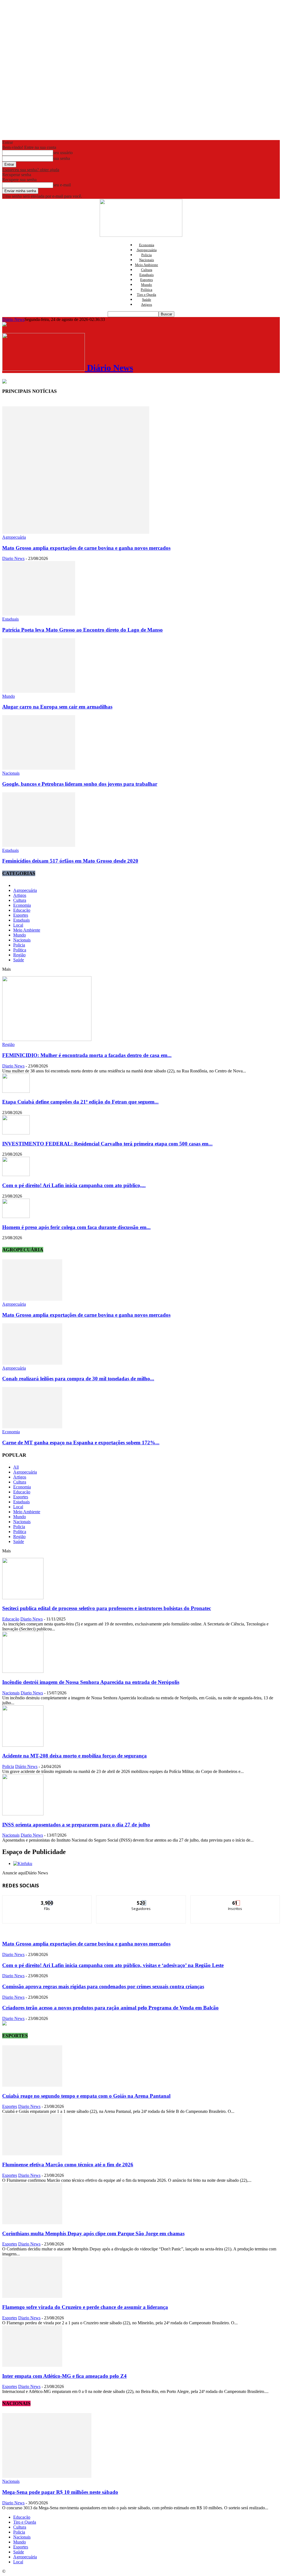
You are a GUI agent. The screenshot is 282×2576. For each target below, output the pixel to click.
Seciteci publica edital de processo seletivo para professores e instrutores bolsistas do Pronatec (107, 1608)
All (16, 1467)
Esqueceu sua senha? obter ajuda (31, 170)
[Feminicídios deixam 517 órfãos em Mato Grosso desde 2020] (39, 845)
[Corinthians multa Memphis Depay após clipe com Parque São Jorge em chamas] (32, 2223)
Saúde (147, 300)
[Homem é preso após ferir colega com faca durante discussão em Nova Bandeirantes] (16, 1216)
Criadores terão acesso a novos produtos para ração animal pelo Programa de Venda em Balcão (110, 2008)
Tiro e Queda (147, 295)
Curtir (47, 1900)
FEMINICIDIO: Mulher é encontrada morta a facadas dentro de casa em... (87, 1055)
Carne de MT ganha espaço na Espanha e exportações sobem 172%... (81, 1443)
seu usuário (63, 153)
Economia (147, 245)
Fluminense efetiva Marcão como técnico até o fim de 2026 (68, 2165)
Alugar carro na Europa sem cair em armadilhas (57, 707)
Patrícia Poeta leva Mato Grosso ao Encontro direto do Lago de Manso (82, 630)
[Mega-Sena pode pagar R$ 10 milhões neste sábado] (47, 2476)
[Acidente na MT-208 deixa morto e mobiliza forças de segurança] (23, 1745)
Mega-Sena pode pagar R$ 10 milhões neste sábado (60, 2492)
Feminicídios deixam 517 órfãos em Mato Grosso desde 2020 (70, 861)
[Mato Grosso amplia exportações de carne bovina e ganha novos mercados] (76, 532)
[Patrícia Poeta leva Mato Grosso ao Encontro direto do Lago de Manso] (39, 614)
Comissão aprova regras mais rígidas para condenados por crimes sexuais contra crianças (103, 1986)
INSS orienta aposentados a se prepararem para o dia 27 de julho (76, 1825)
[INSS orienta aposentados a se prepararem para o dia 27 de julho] (23, 1814)
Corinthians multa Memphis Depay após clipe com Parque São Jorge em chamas (93, 2233)
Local (18, 925)
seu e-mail (62, 185)
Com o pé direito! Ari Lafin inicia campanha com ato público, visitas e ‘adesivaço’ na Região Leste (113, 1965)
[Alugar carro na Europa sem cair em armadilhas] (39, 691)
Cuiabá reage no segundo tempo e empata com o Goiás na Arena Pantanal (86, 2096)
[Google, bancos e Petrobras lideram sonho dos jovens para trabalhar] (39, 768)
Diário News (13, 319)
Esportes (147, 280)
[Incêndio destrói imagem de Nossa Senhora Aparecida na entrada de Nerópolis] (23, 1671)
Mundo (147, 285)
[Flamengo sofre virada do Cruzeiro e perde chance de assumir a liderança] (32, 2296)
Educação (22, 910)
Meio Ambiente (147, 265)
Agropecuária (147, 250)
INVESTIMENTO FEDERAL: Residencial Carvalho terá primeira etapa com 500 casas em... (107, 1144)
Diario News (13, 558)
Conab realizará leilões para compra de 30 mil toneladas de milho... (78, 1379)
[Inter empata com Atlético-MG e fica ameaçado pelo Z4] (32, 2365)
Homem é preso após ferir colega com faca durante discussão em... (76, 1227)
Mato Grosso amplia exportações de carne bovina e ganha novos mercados (86, 548)
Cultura (147, 270)
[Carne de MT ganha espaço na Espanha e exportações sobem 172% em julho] (32, 1427)
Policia (147, 255)
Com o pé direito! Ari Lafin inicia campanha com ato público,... (74, 1185)
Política (147, 290)
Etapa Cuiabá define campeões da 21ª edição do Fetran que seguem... (80, 1102)
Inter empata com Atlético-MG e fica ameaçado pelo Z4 (64, 2376)
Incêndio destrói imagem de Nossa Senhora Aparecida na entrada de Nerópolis (91, 1682)
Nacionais (147, 260)
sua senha (62, 158)
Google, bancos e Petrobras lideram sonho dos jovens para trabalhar (80, 784)
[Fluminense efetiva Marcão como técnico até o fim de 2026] (32, 2154)
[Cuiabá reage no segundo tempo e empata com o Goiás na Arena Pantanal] (32, 2085)
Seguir (141, 1900)
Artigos (147, 304)
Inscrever (235, 1900)
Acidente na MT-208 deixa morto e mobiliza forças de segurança (74, 1756)
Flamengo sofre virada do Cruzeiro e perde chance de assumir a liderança (85, 2307)
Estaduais (147, 275)
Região (19, 955)
